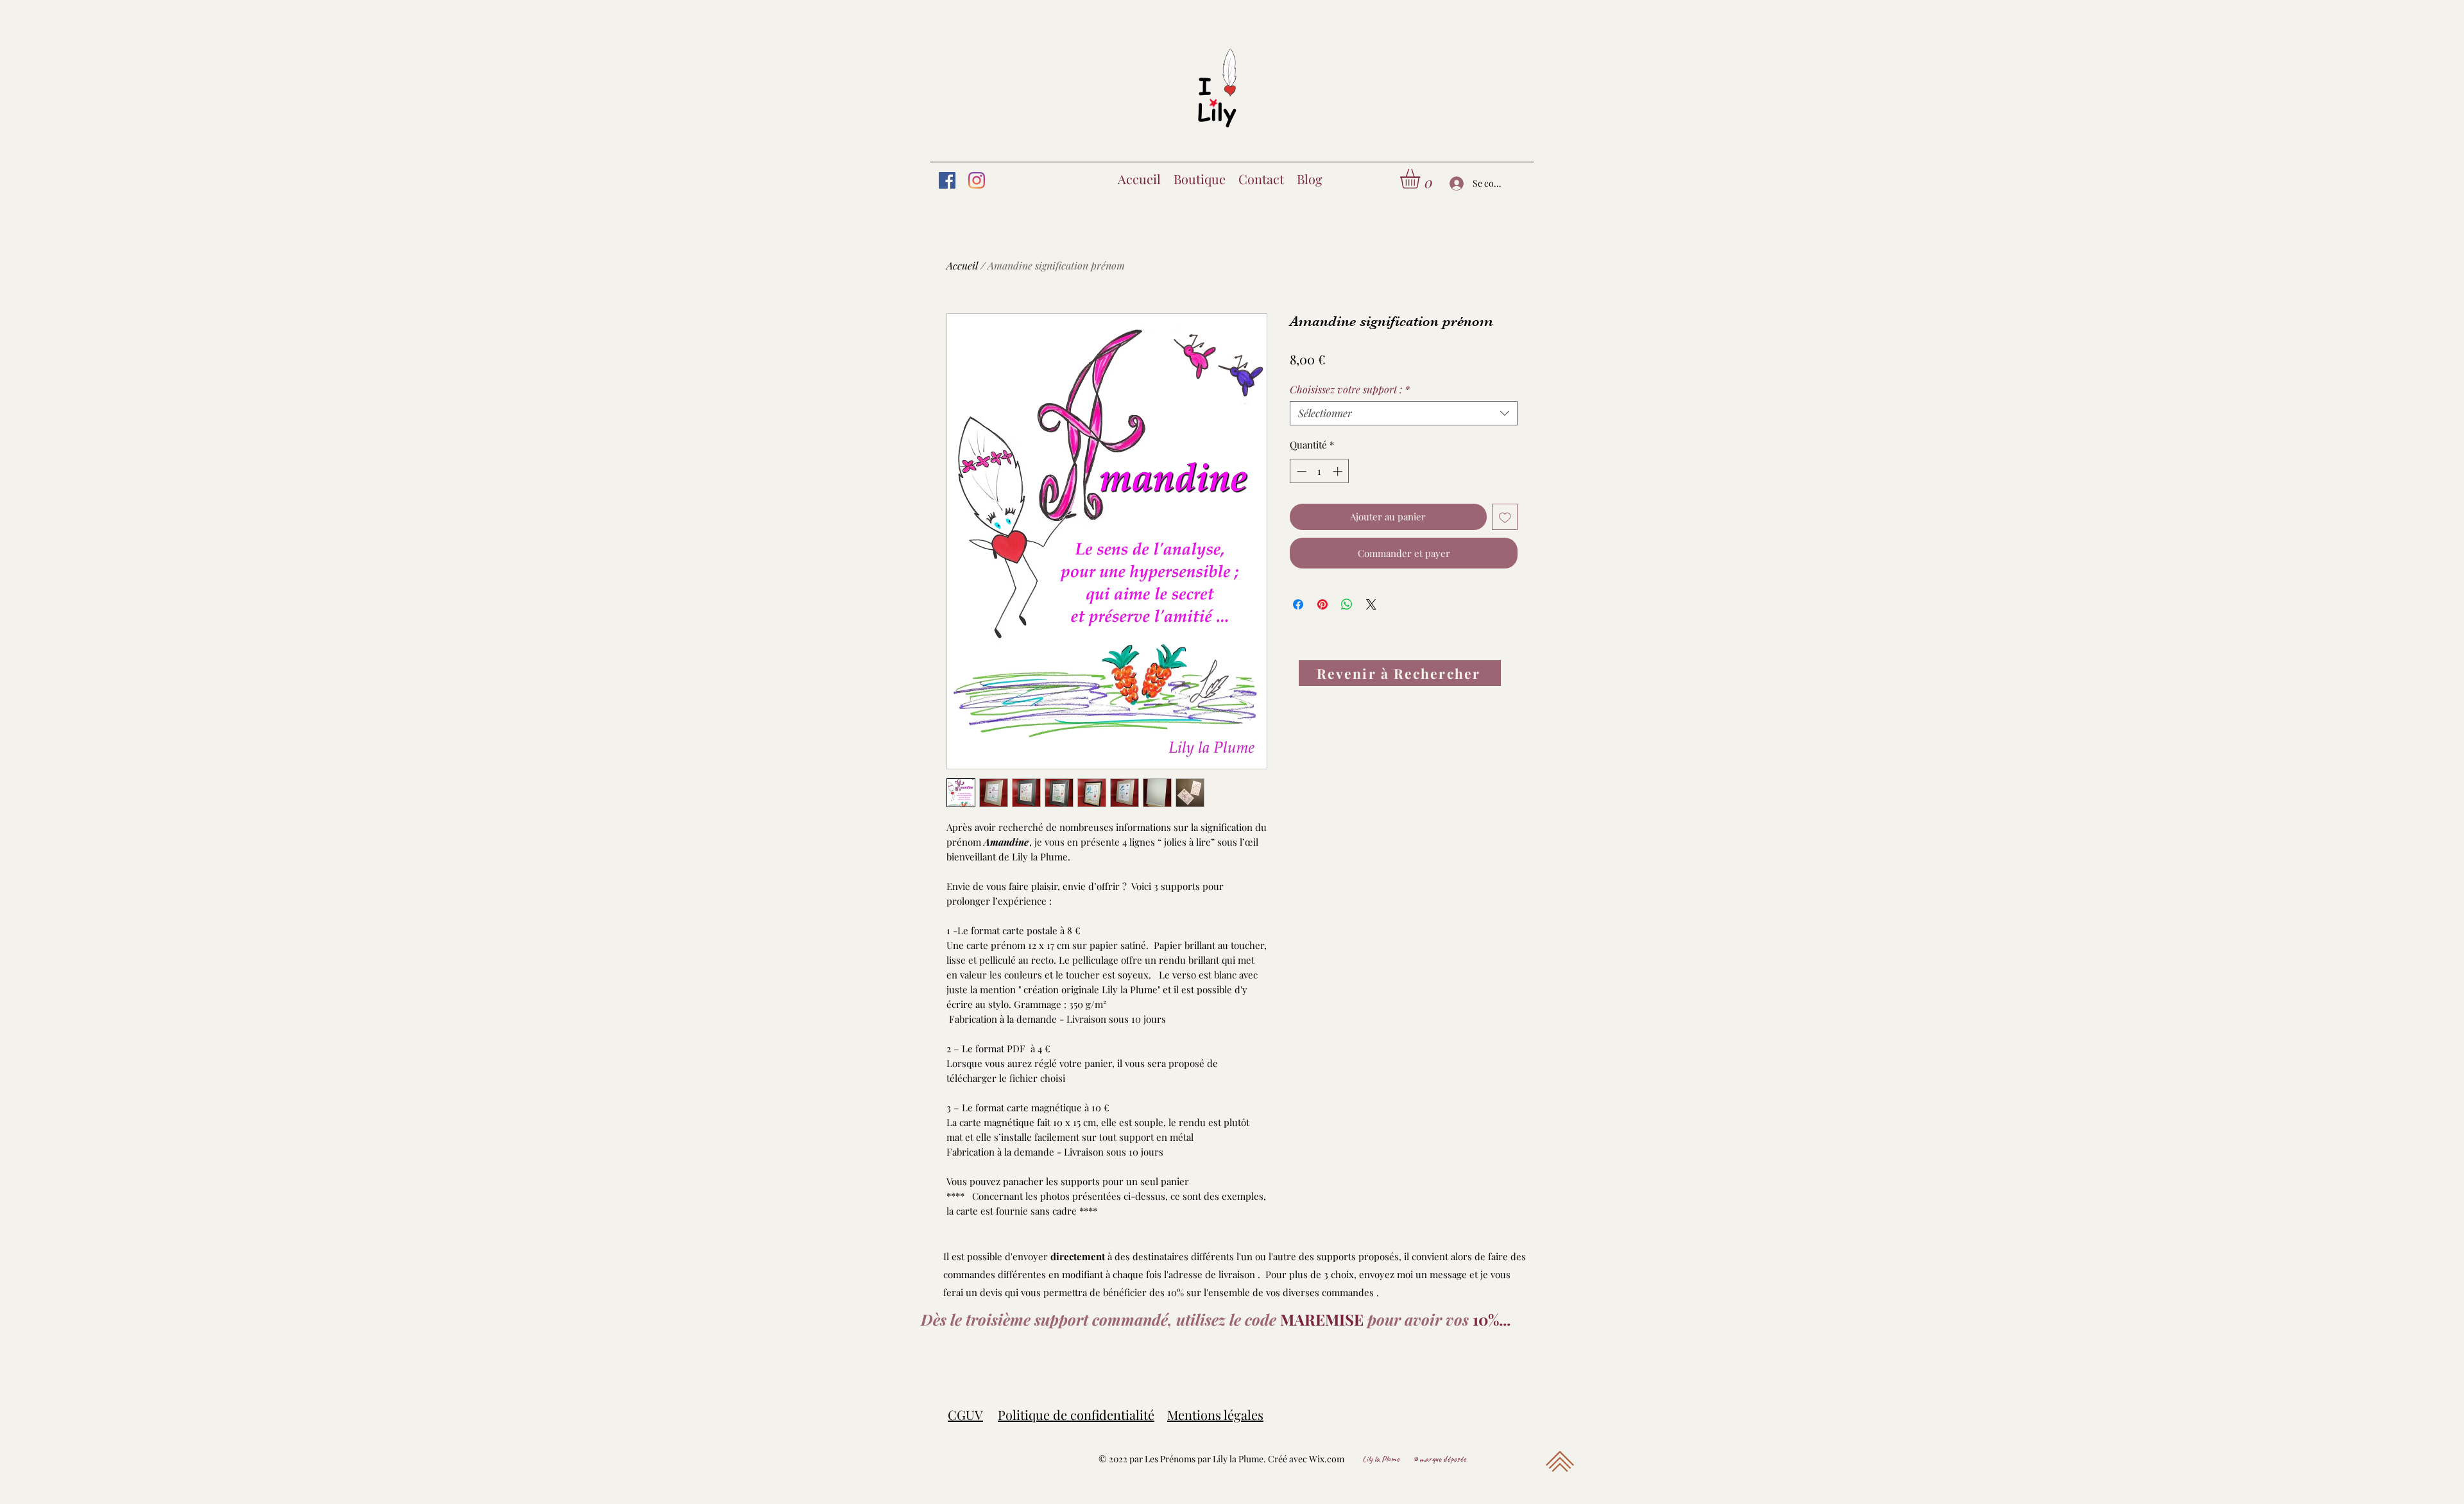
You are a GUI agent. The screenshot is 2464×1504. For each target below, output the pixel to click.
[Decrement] (1300, 471)
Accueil (962, 265)
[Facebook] (947, 180)
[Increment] (1339, 471)
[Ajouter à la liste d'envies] (1505, 517)
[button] (1422, 179)
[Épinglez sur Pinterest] (1322, 604)
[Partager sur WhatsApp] (1347, 604)
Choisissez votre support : (1350, 389)
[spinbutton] (1320, 471)
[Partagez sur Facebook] (1298, 604)
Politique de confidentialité (1076, 1414)
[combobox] (1404, 413)
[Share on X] (1371, 604)
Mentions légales (1215, 1414)
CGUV (965, 1414)
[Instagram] (977, 180)
